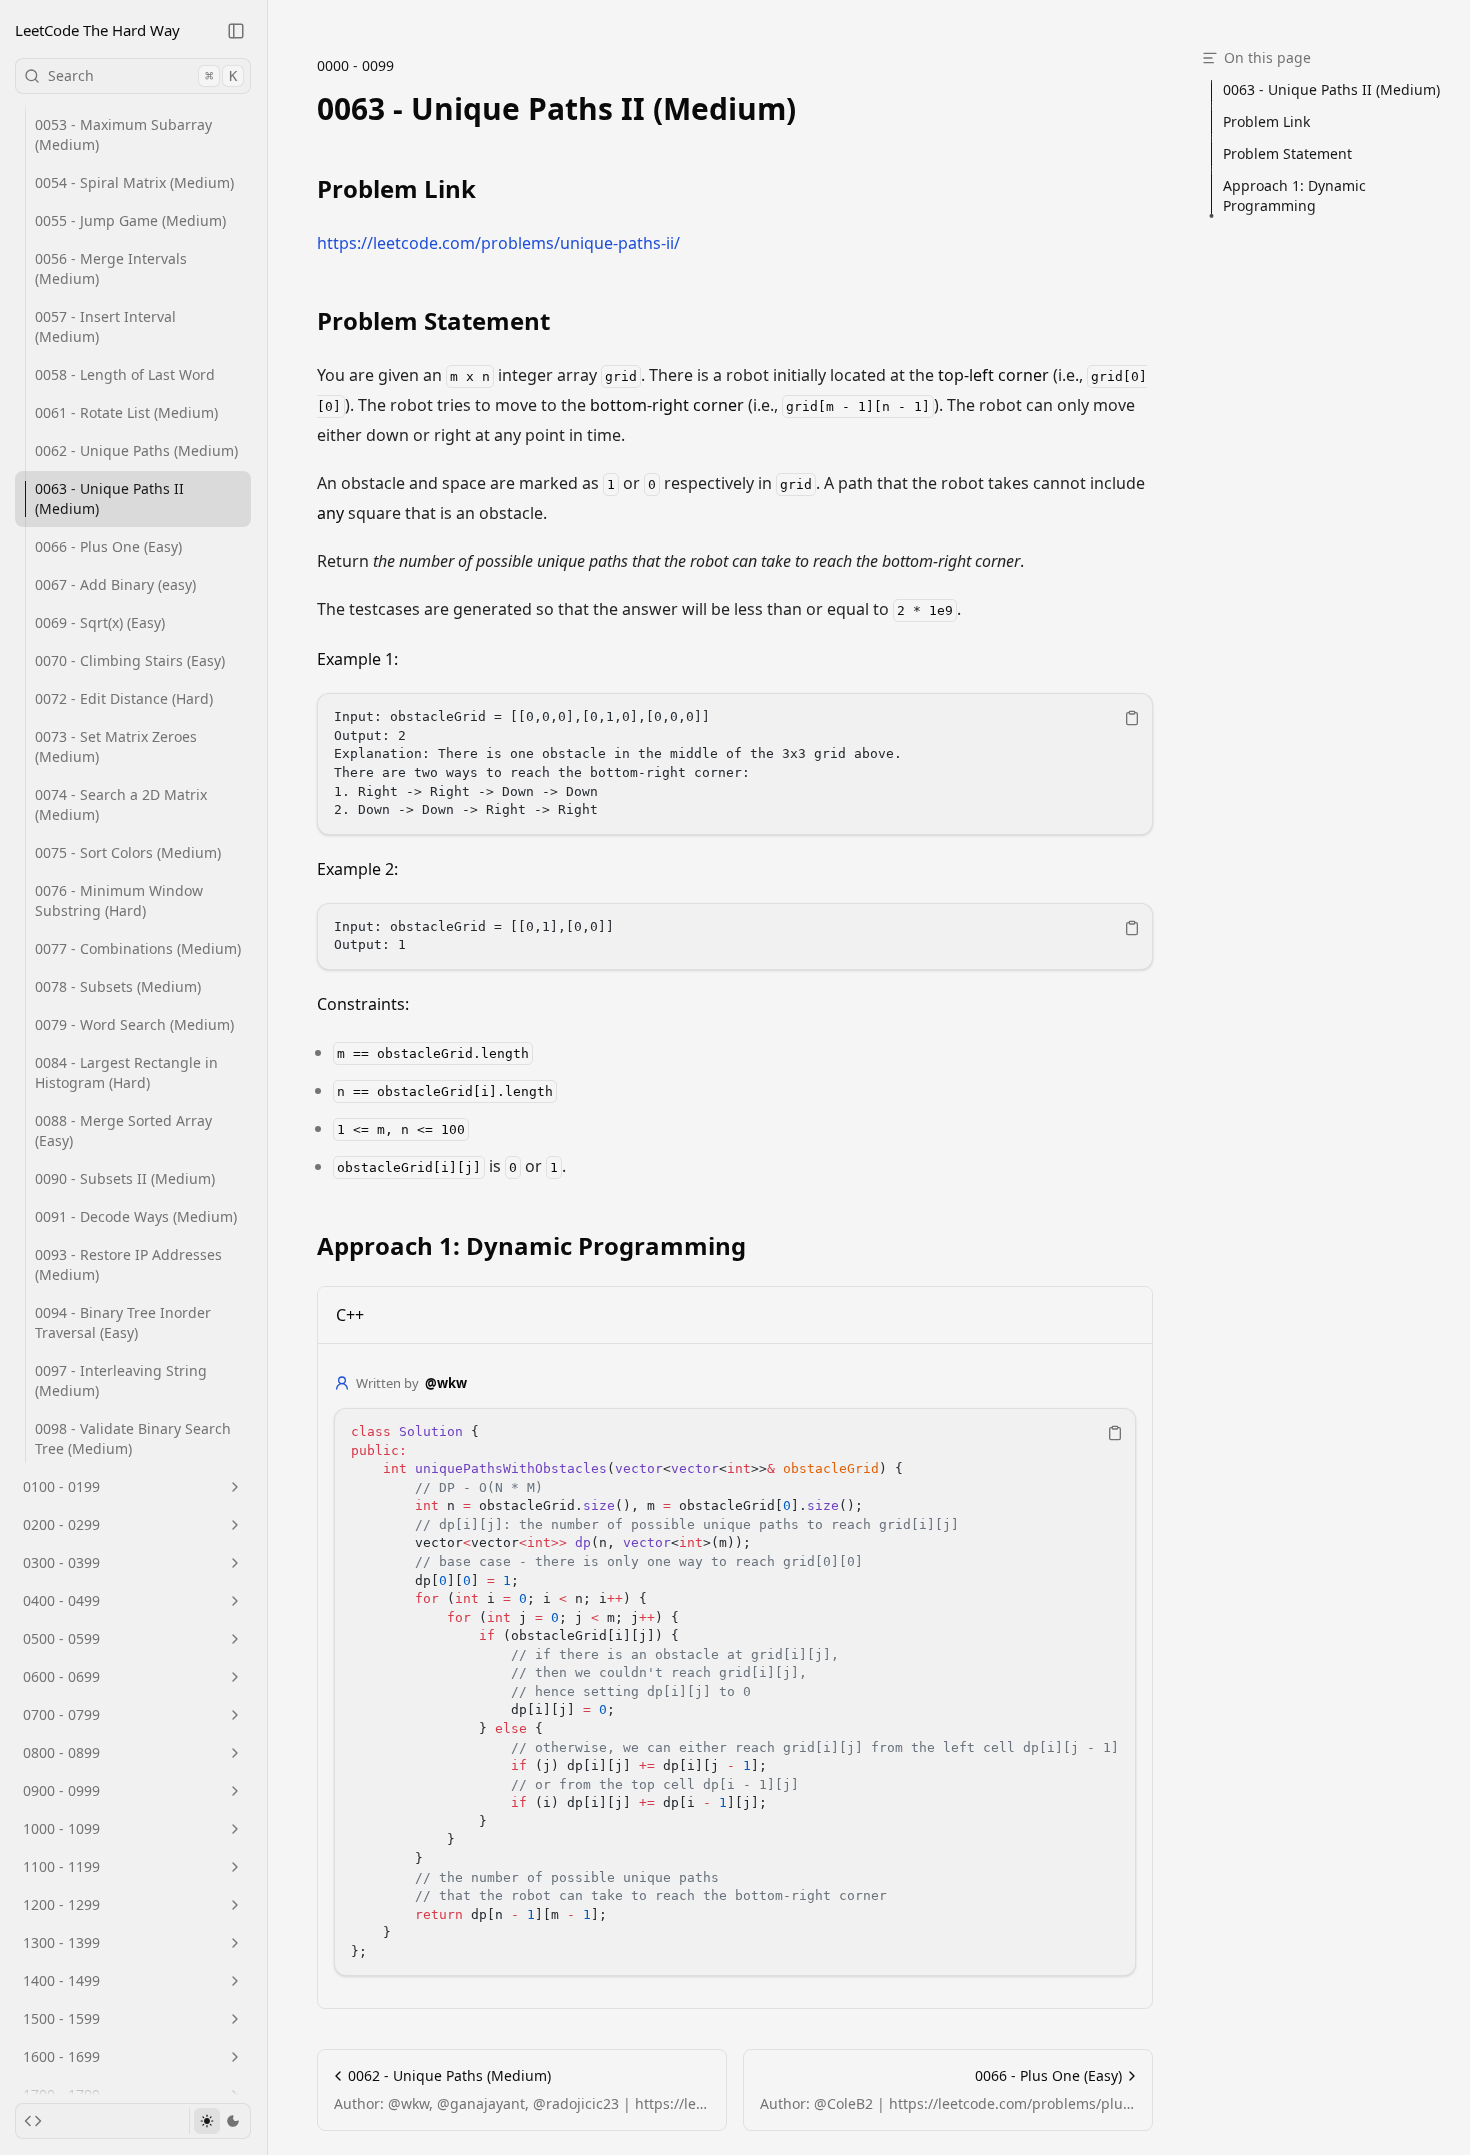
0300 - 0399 (61, 1562)
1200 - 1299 (61, 1904)
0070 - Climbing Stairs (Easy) (130, 660)
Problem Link (396, 189)
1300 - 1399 (61, 1942)
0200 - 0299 (61, 1524)
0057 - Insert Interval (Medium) (105, 326)
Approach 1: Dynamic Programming (531, 1246)
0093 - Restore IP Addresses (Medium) (128, 1264)
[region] (735, 763)
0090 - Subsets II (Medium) (125, 1178)
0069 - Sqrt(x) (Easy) (100, 622)
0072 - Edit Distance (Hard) (124, 698)
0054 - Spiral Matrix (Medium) (134, 182)
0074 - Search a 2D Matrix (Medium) (121, 804)
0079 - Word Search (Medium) (134, 1024)
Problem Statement (433, 321)
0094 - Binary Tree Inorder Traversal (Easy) (123, 1322)
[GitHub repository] (33, 2121)
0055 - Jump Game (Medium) (130, 220)
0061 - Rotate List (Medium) (126, 412)
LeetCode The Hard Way (97, 30)
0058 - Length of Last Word (125, 374)
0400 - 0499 (61, 1600)
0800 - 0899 (61, 1752)
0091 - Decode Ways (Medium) (136, 1216)
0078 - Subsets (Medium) (118, 986)
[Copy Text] (1132, 718)
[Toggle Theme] (219, 2121)
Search (142, 75)
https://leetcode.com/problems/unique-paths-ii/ (498, 243)
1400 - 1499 (61, 1980)
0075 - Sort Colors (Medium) (128, 852)
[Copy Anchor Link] (812, 109)
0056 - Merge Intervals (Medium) (111, 268)
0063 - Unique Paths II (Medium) (109, 498)
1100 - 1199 (61, 1866)
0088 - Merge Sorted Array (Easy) (123, 1130)
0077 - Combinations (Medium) (138, 948)
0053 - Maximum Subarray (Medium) (123, 134)
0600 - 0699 (61, 1676)
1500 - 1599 (61, 2018)
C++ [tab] (350, 1315)
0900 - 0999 (61, 1790)
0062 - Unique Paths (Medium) (136, 450)
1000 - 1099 (61, 1828)
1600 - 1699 (61, 2056)
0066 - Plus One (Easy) (108, 546)
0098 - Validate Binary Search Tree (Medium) (133, 1438)
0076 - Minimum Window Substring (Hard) (119, 900)
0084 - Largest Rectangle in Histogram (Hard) (126, 1072)
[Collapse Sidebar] (236, 31)
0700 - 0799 (61, 1714)
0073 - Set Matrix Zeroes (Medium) (116, 746)
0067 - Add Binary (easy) (115, 584)
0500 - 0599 (61, 1638)
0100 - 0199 (61, 1486)
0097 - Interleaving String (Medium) (121, 1380)
